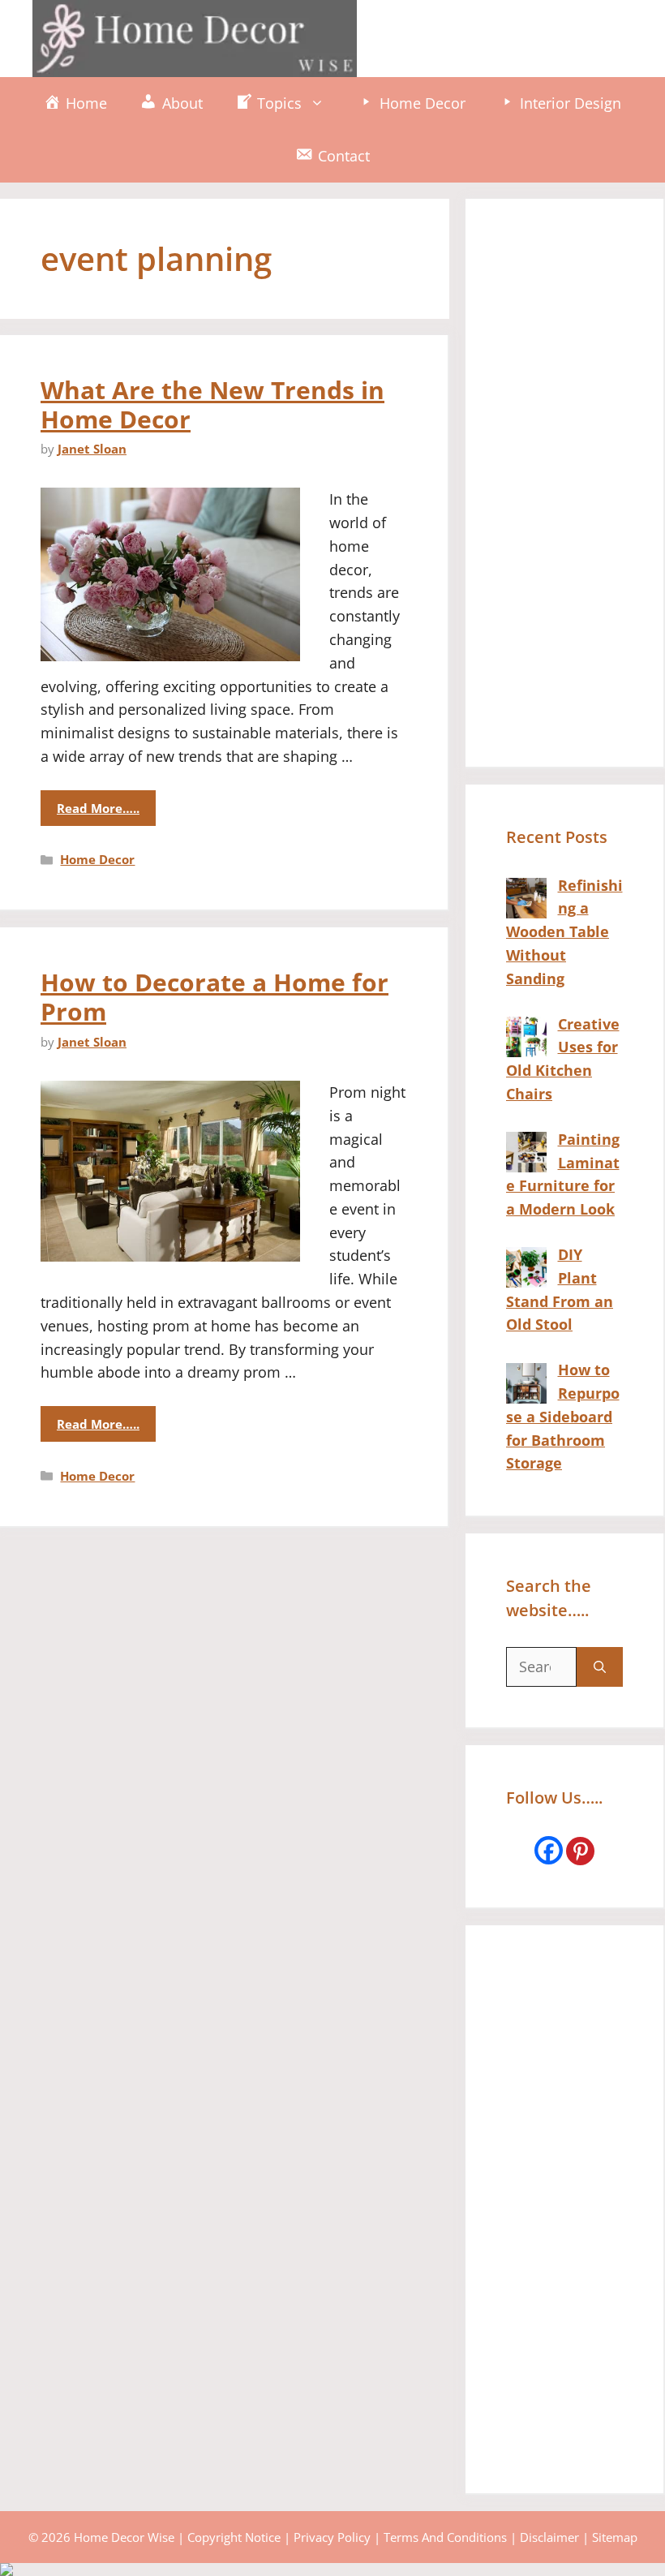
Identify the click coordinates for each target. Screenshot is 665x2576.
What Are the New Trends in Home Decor (212, 404)
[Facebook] (549, 1850)
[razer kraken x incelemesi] (332, 2570)
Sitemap (615, 2537)
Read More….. (98, 808)
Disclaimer (549, 2537)
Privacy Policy (332, 2537)
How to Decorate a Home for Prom (215, 997)
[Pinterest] (580, 1851)
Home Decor (97, 859)
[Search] (600, 1667)
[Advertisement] (564, 483)
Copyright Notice (234, 2537)
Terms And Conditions (445, 2537)
